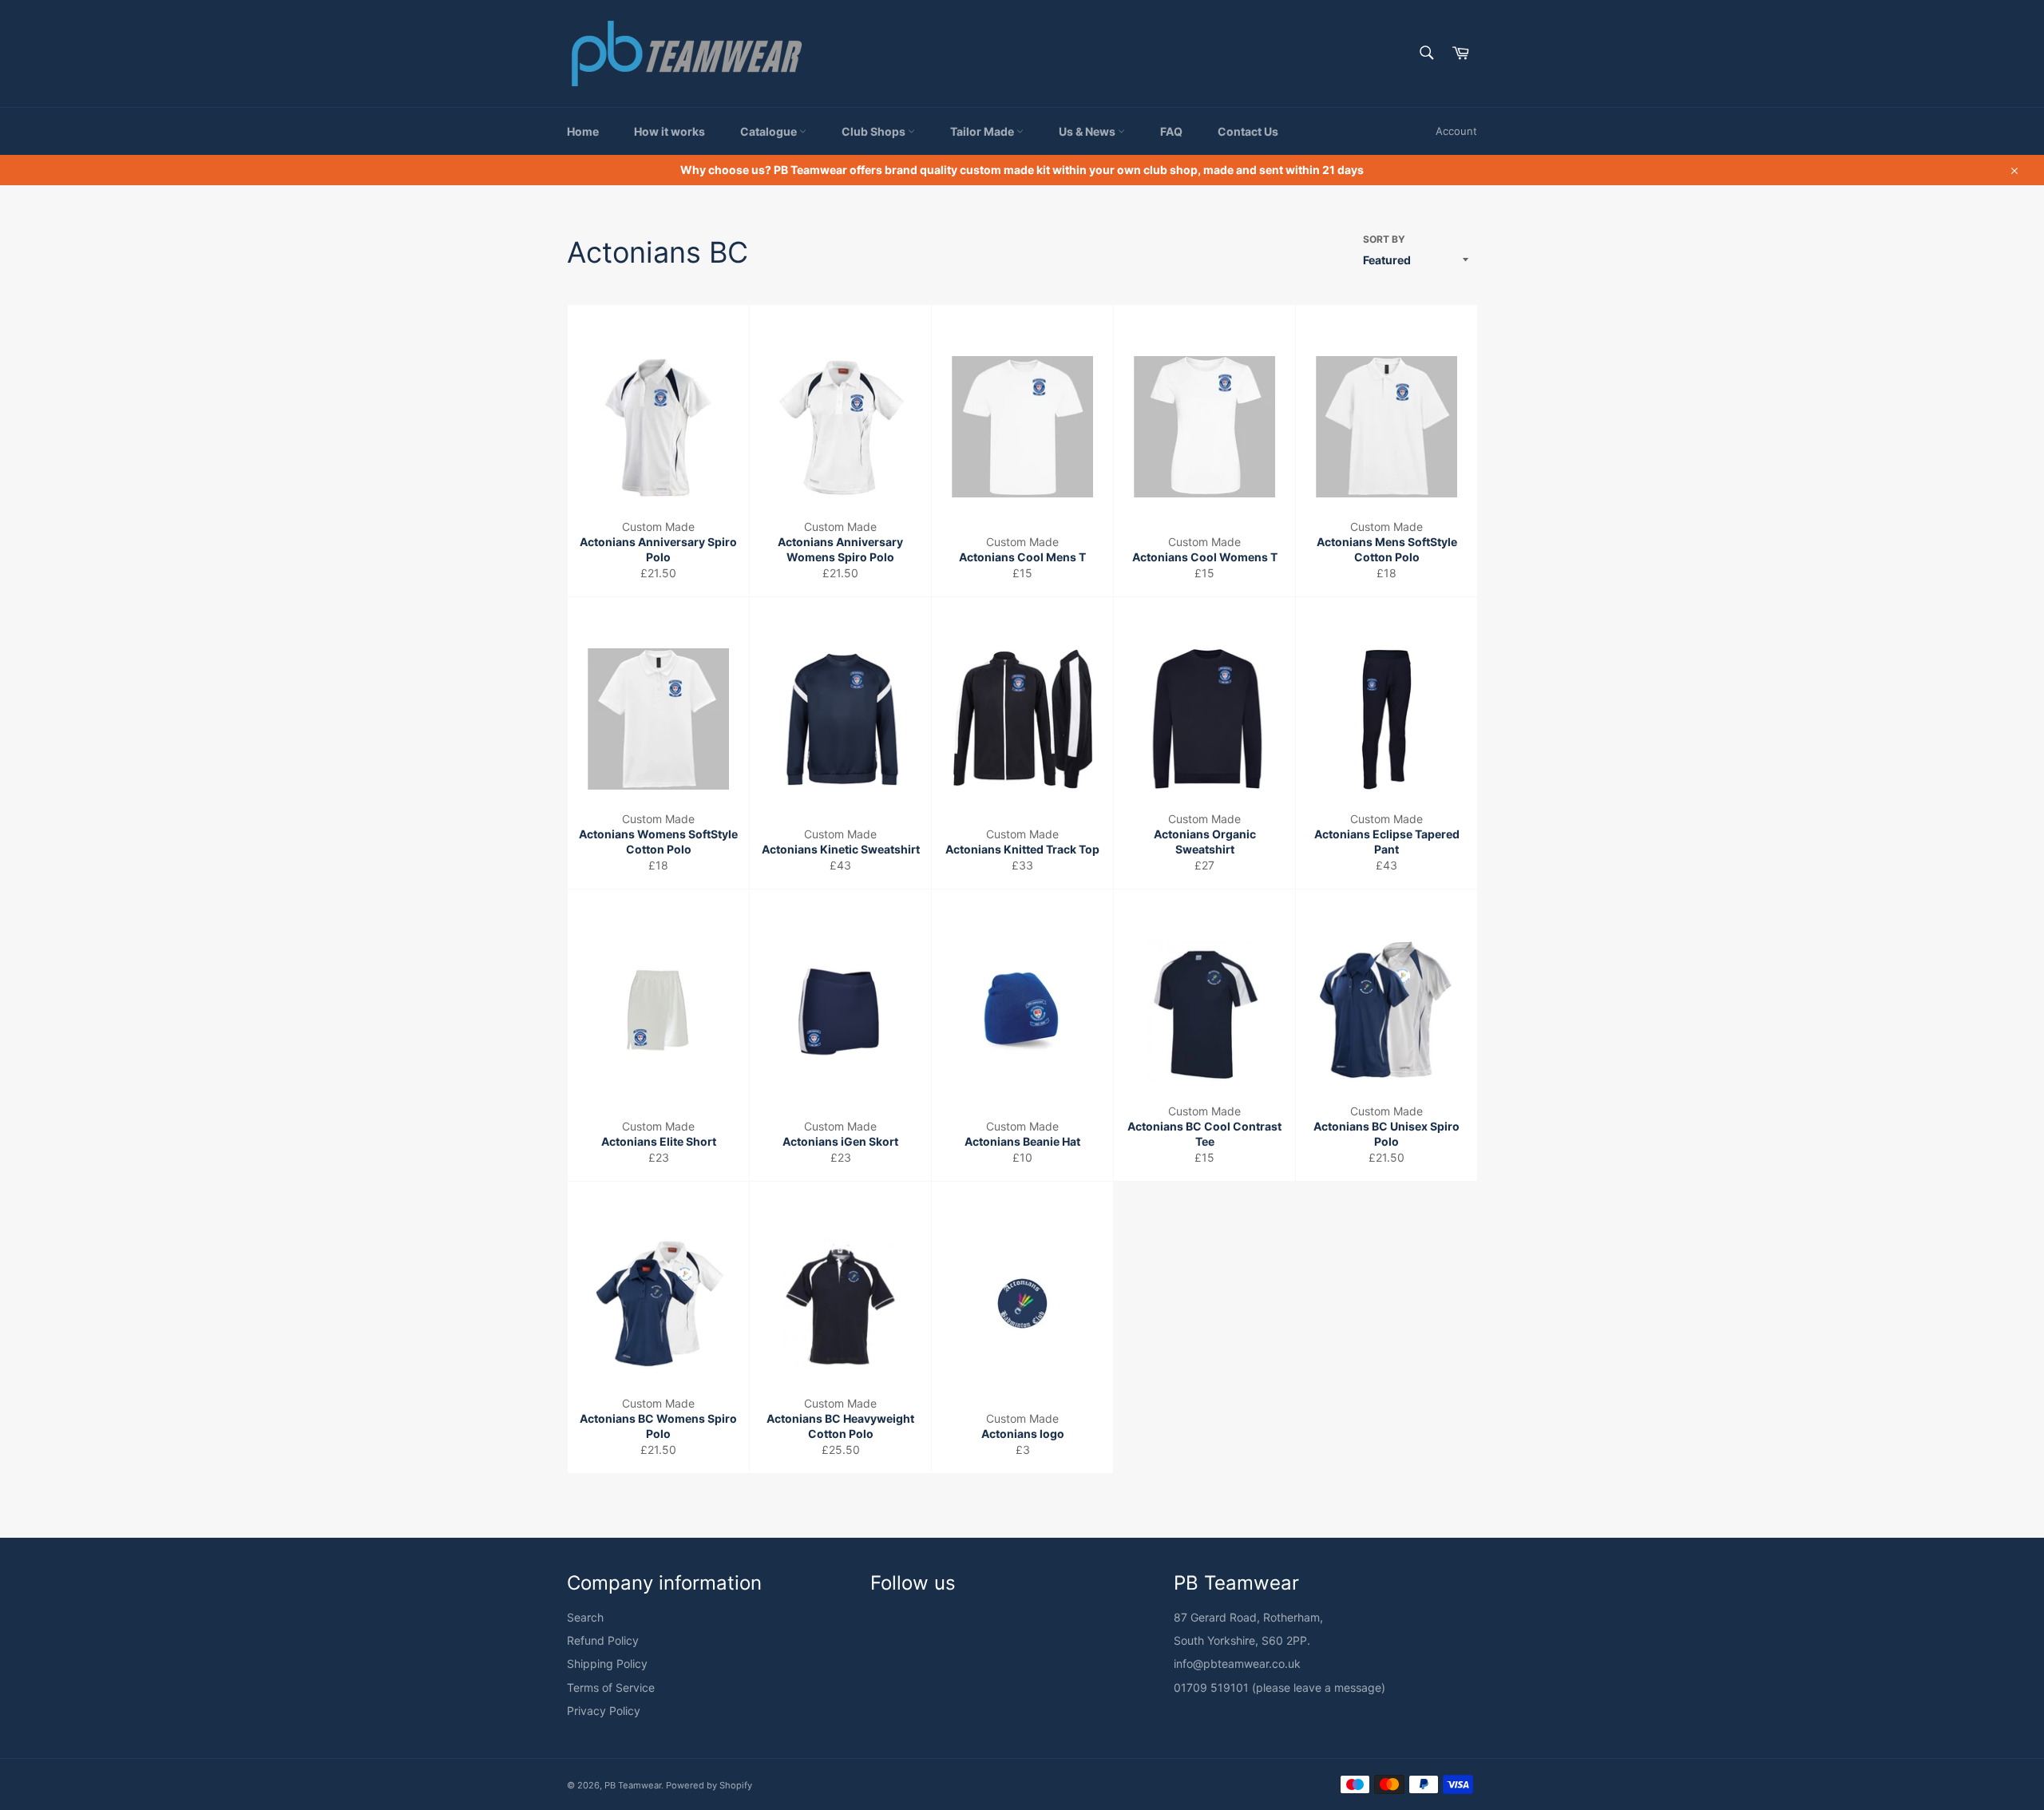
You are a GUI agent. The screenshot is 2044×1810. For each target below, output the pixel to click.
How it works (669, 131)
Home (583, 131)
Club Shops (875, 131)
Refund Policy (603, 1640)
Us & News (1088, 131)
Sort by (1384, 239)
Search (585, 1617)
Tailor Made (983, 131)
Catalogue (770, 131)
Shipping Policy (607, 1663)
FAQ (1171, 131)
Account (1456, 131)
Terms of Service (611, 1687)
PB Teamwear (633, 1785)
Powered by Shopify (709, 1785)
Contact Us (1248, 131)
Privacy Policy (604, 1711)
